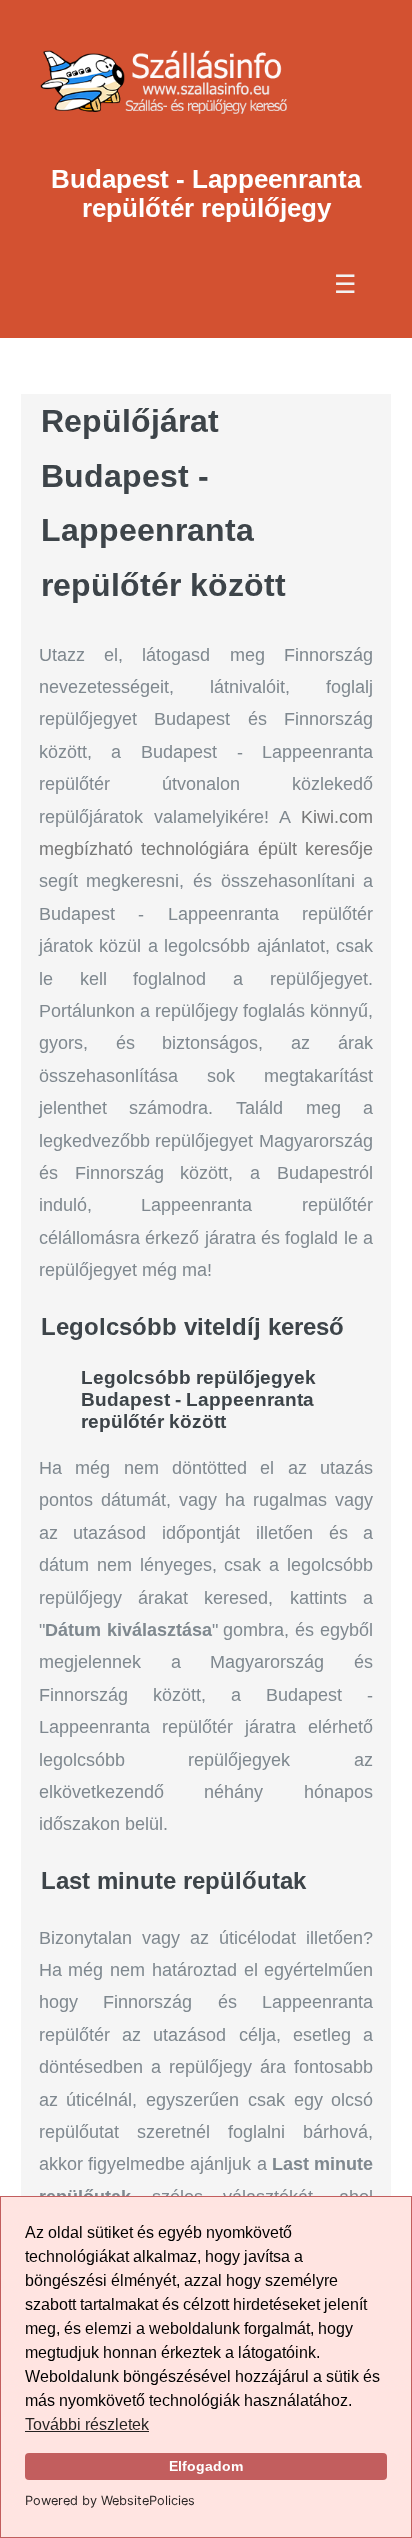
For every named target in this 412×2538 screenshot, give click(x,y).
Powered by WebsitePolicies (110, 2500)
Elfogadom (206, 2466)
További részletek (87, 2424)
